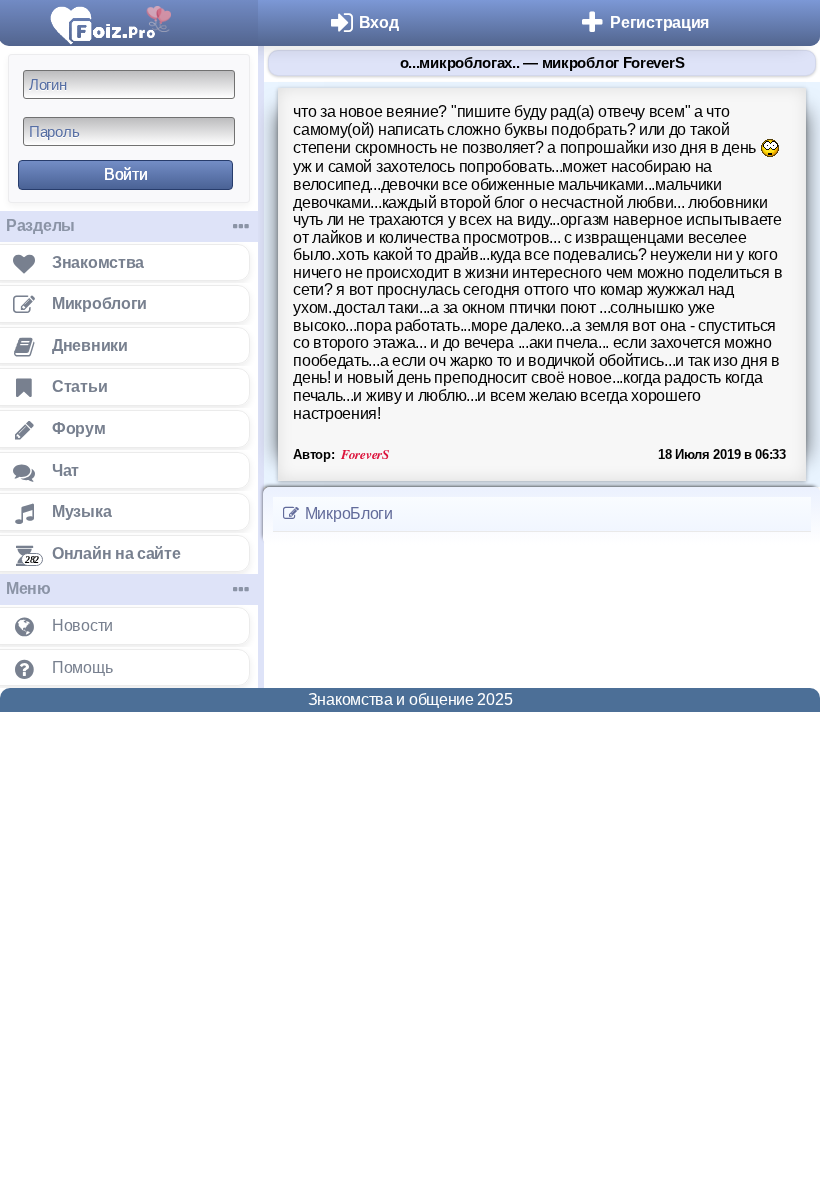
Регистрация (659, 22)
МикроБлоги (347, 513)
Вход (379, 22)
